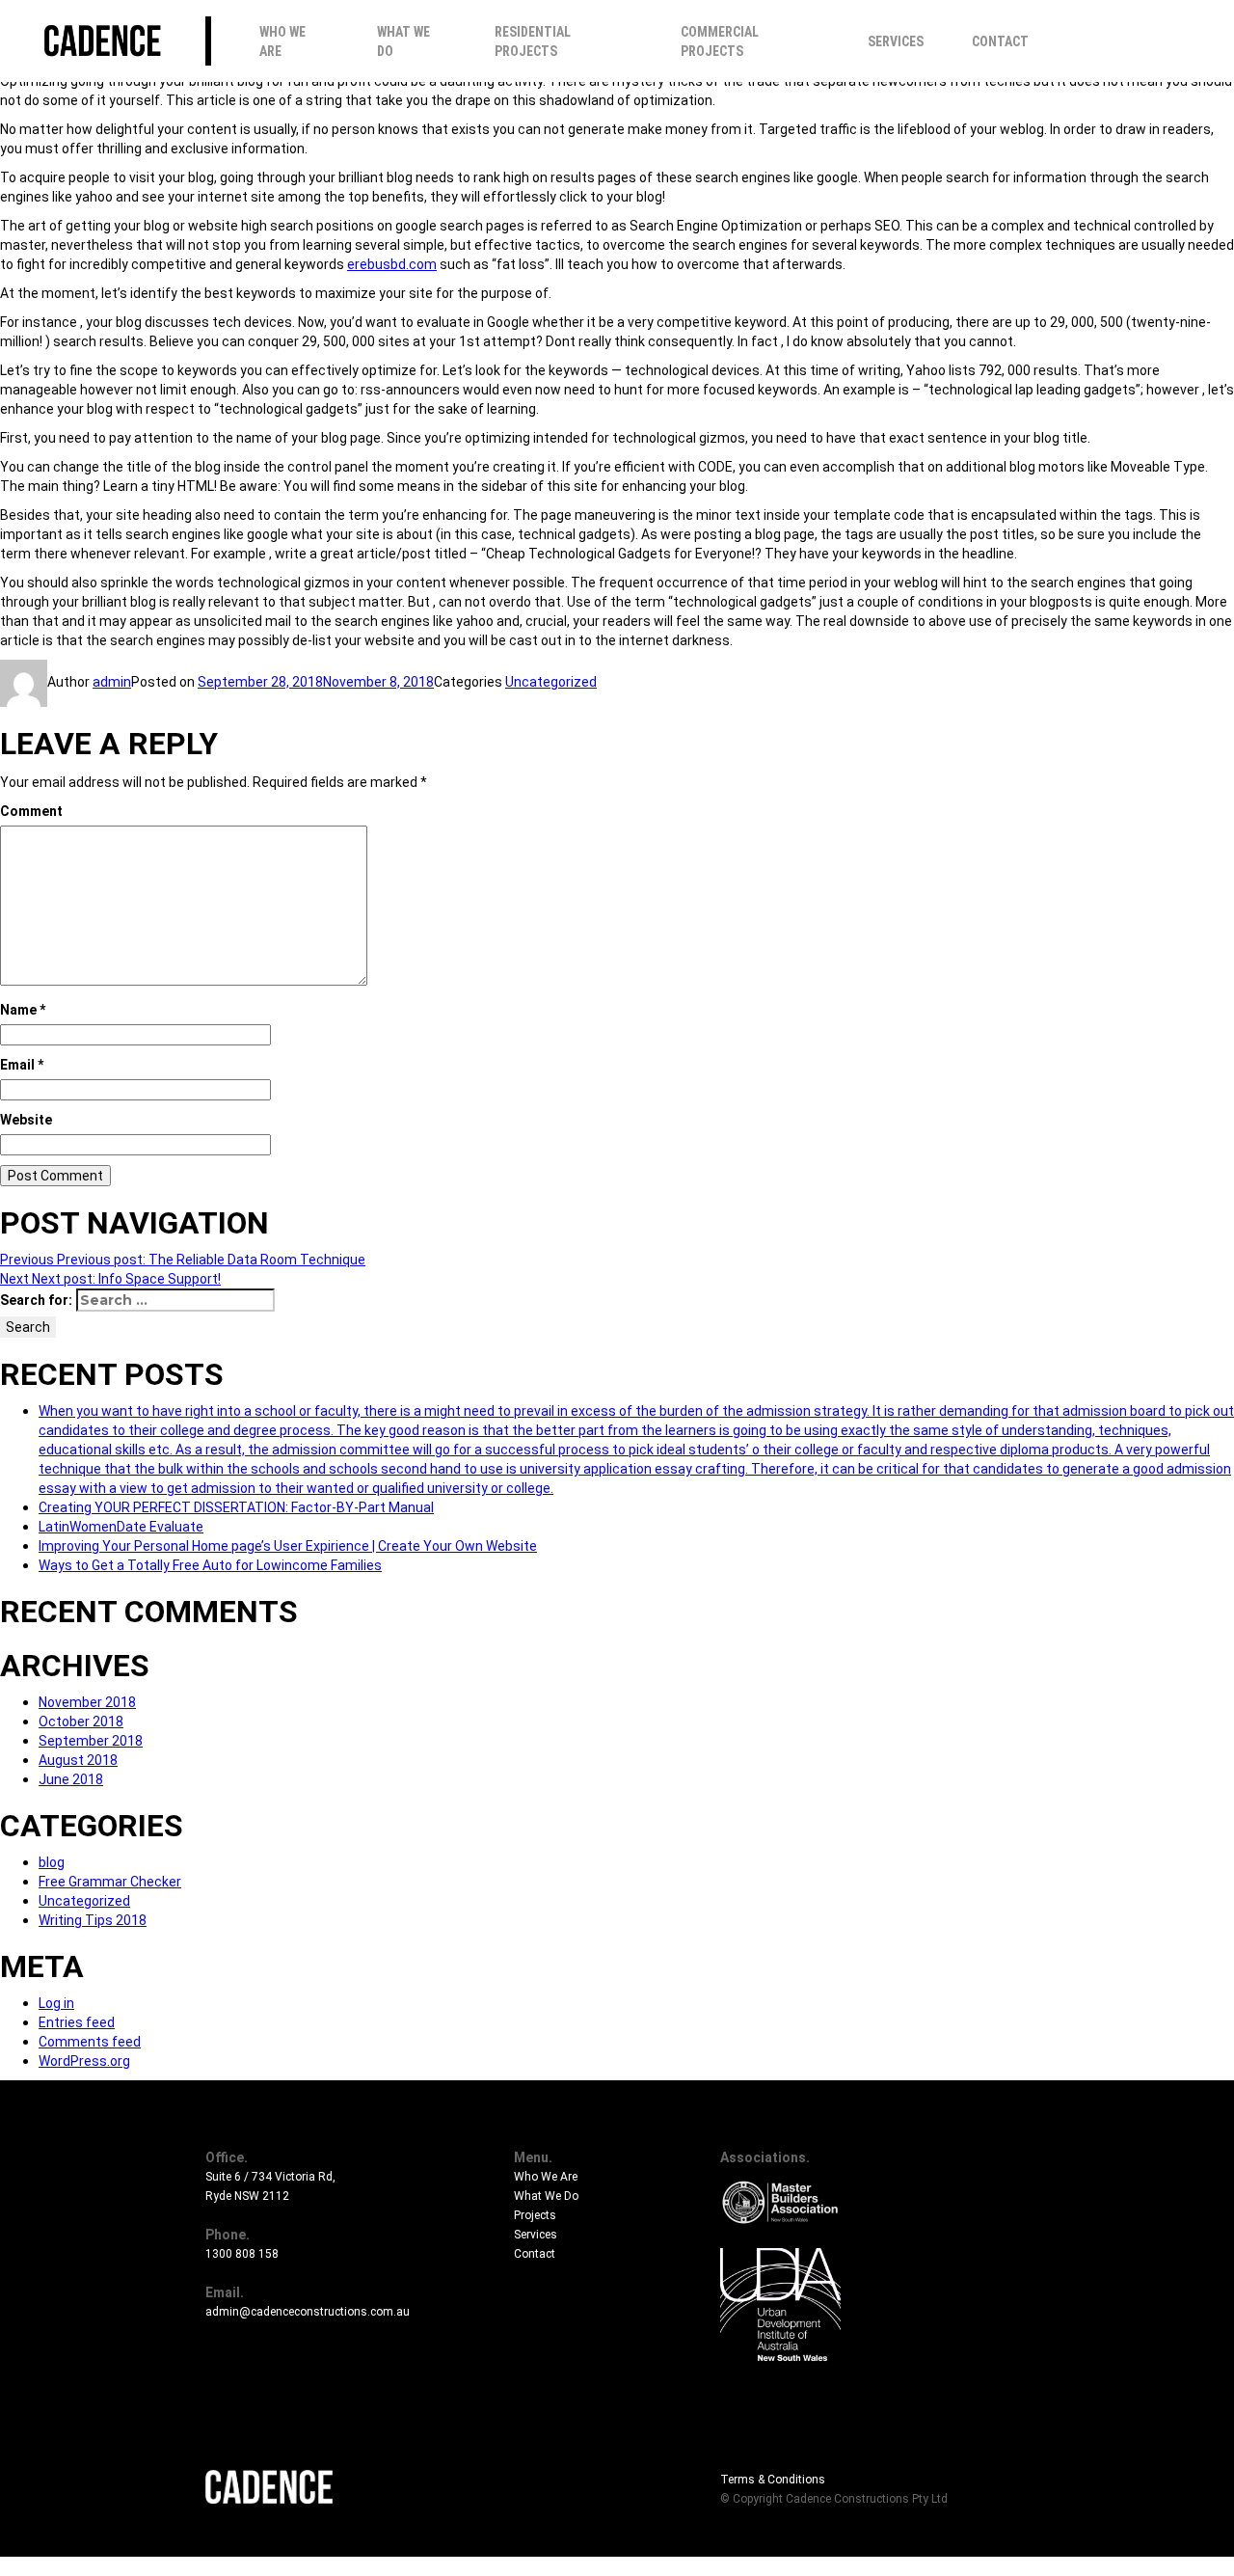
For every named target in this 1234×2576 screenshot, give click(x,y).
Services (896, 41)
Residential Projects (533, 41)
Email (22, 1065)
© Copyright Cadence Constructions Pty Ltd (834, 2499)
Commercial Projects (720, 41)
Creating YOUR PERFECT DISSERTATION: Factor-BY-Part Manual (236, 1507)
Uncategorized (551, 682)
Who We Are (282, 41)
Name (23, 1010)
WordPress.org (84, 2061)
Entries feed (77, 2022)
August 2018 (78, 1760)
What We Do (403, 41)
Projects (535, 2215)
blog (52, 1862)
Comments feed (90, 2042)
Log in (56, 2003)
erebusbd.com (392, 264)
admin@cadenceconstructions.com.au (308, 2312)
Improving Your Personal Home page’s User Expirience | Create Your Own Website (288, 1546)
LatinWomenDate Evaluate (121, 1527)
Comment (31, 811)
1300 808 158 (242, 2254)
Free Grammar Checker (110, 1882)
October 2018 (81, 1722)
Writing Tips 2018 (93, 1920)
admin (112, 682)
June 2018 (71, 1779)
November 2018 (87, 1702)
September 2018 (91, 1741)
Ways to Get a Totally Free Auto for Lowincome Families (210, 1565)
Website (26, 1120)
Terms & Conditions (773, 2480)
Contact (1000, 41)
